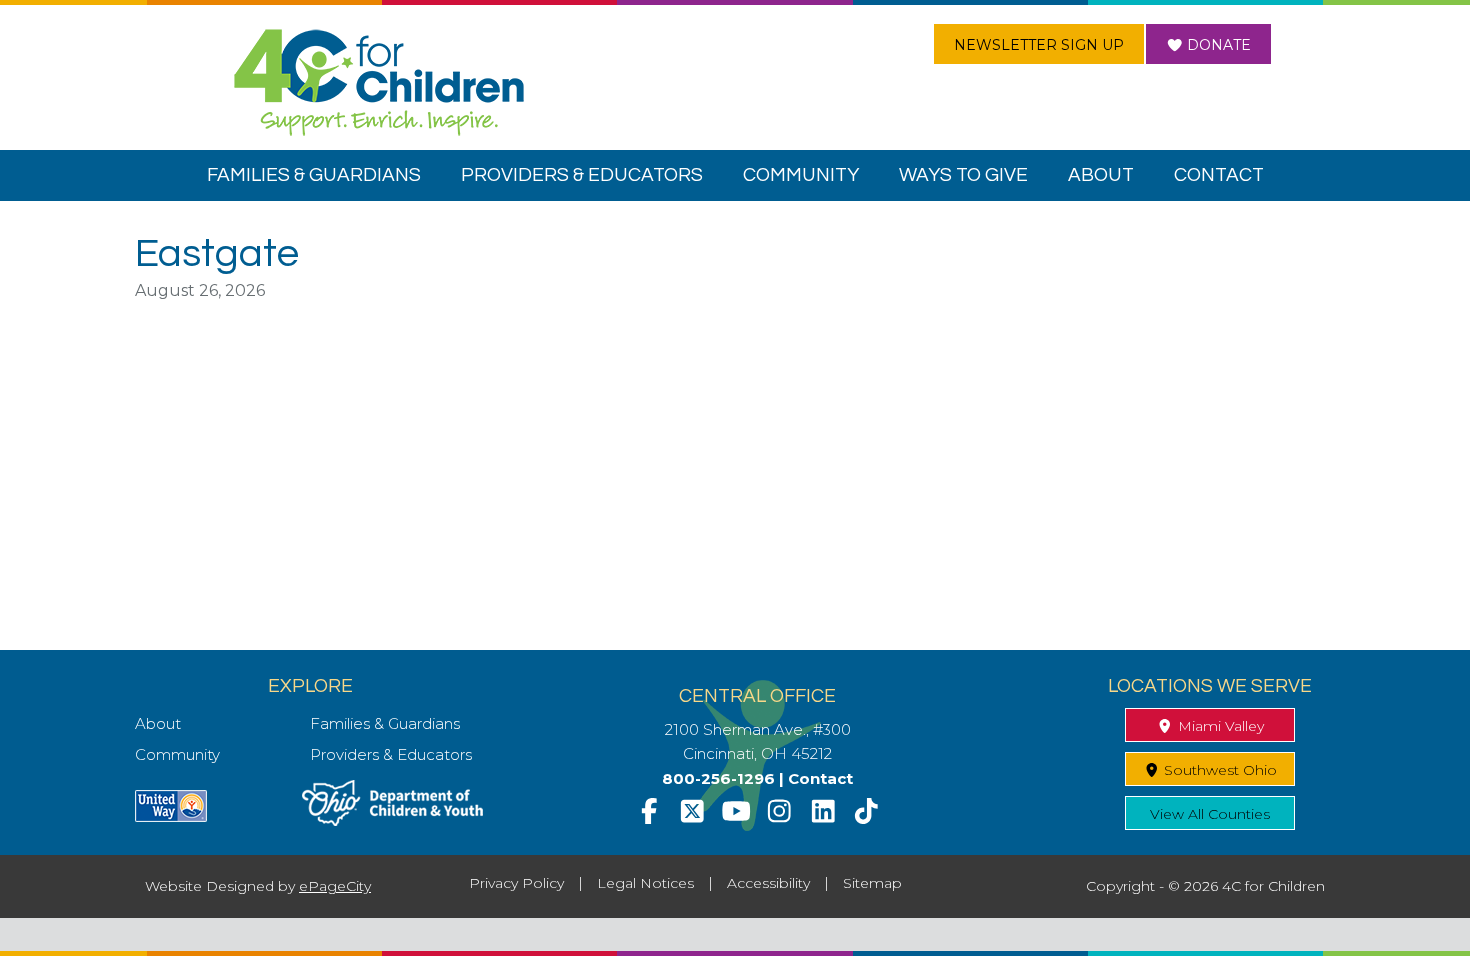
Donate (1217, 45)
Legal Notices (645, 883)
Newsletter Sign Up (1039, 45)
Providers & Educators (391, 754)
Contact (820, 778)
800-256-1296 (718, 778)
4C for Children (379, 81)
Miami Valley (1219, 726)
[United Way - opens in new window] (171, 816)
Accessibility (768, 883)
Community (177, 754)
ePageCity (335, 886)
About (158, 723)
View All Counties (1210, 814)
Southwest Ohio (1218, 770)
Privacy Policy (516, 883)
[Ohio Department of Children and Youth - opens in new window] (392, 820)
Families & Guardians (385, 723)
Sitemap (872, 883)
